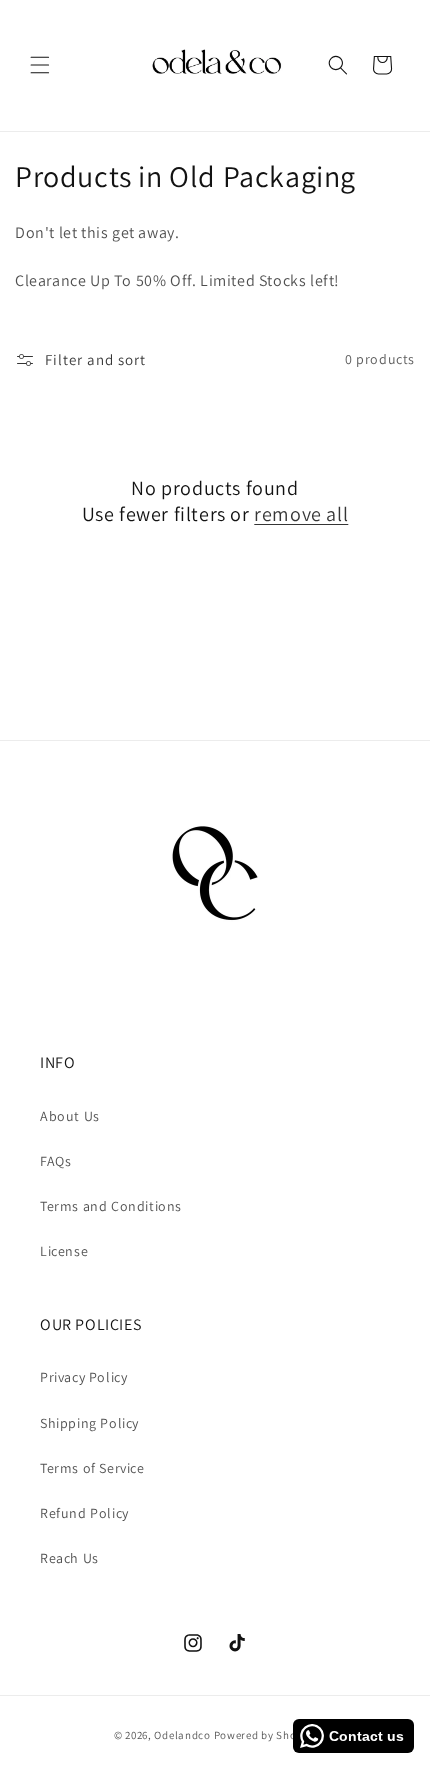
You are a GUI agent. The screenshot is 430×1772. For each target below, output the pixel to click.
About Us (70, 1116)
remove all (301, 514)
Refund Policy (84, 1513)
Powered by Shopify (265, 1735)
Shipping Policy (89, 1423)
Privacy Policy (83, 1377)
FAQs (55, 1161)
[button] (40, 65)
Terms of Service (92, 1468)
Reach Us (69, 1558)
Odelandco (182, 1735)
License (64, 1251)
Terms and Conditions (111, 1206)
